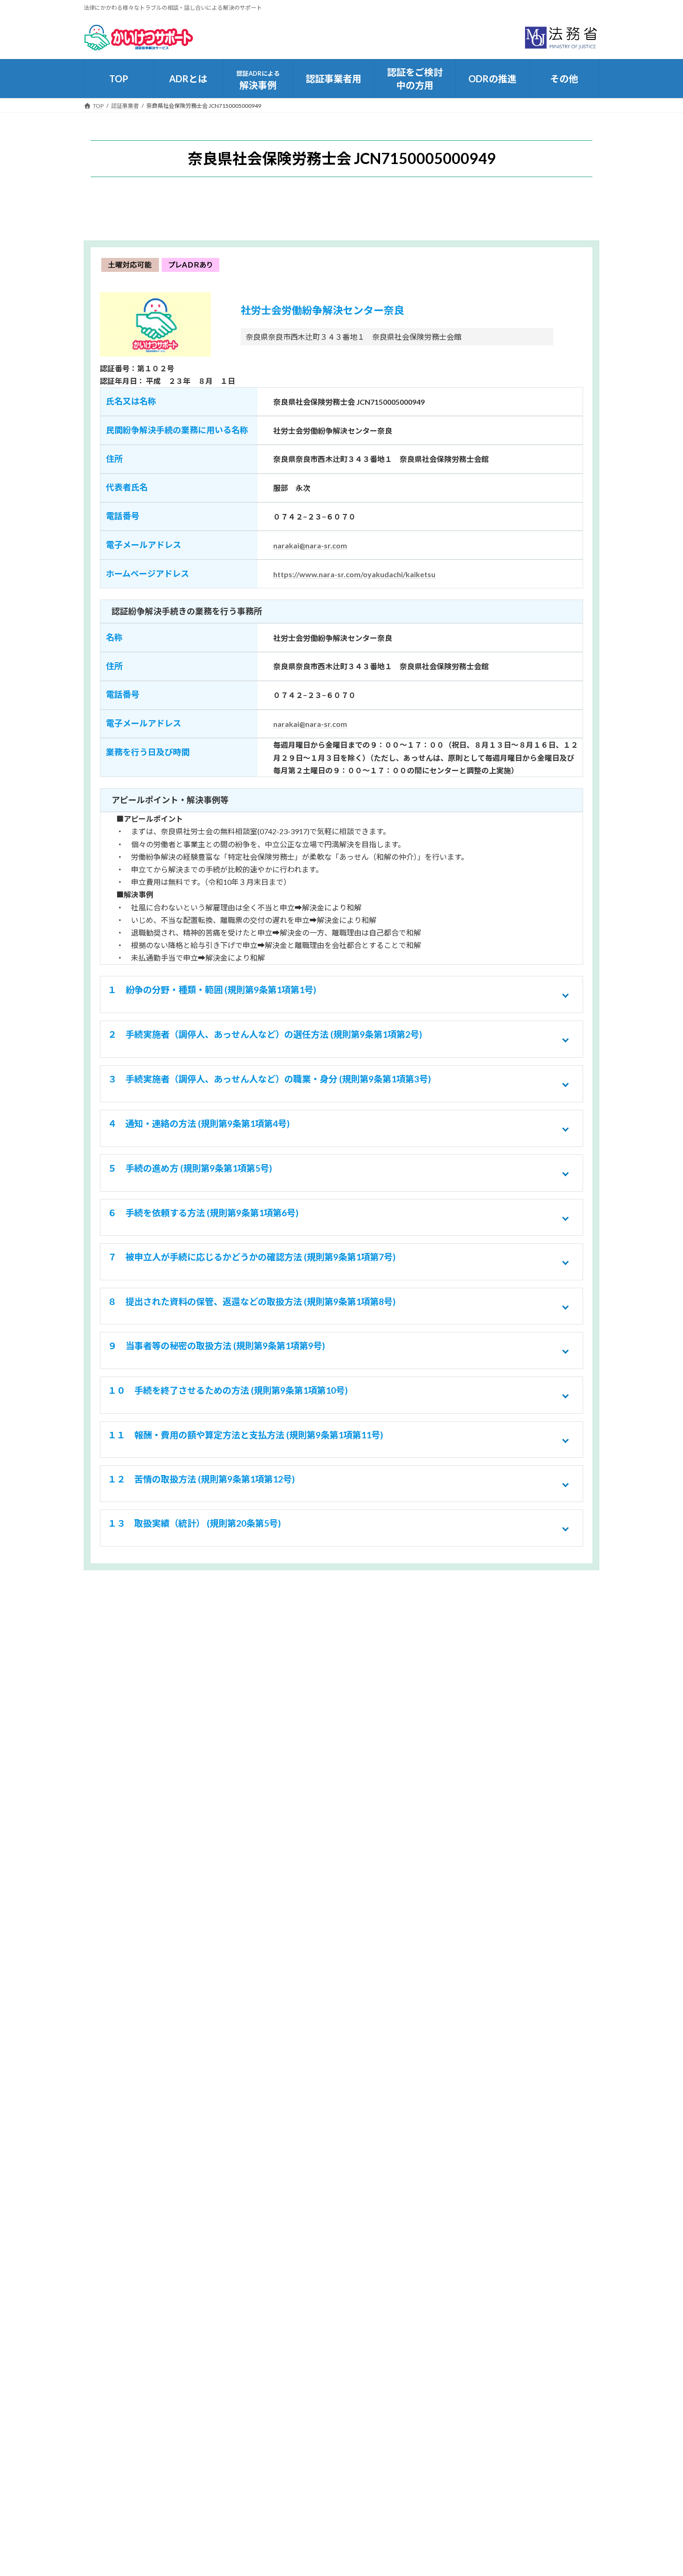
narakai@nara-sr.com (310, 545)
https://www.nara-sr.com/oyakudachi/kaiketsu (354, 574)
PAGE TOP (659, 2490)
